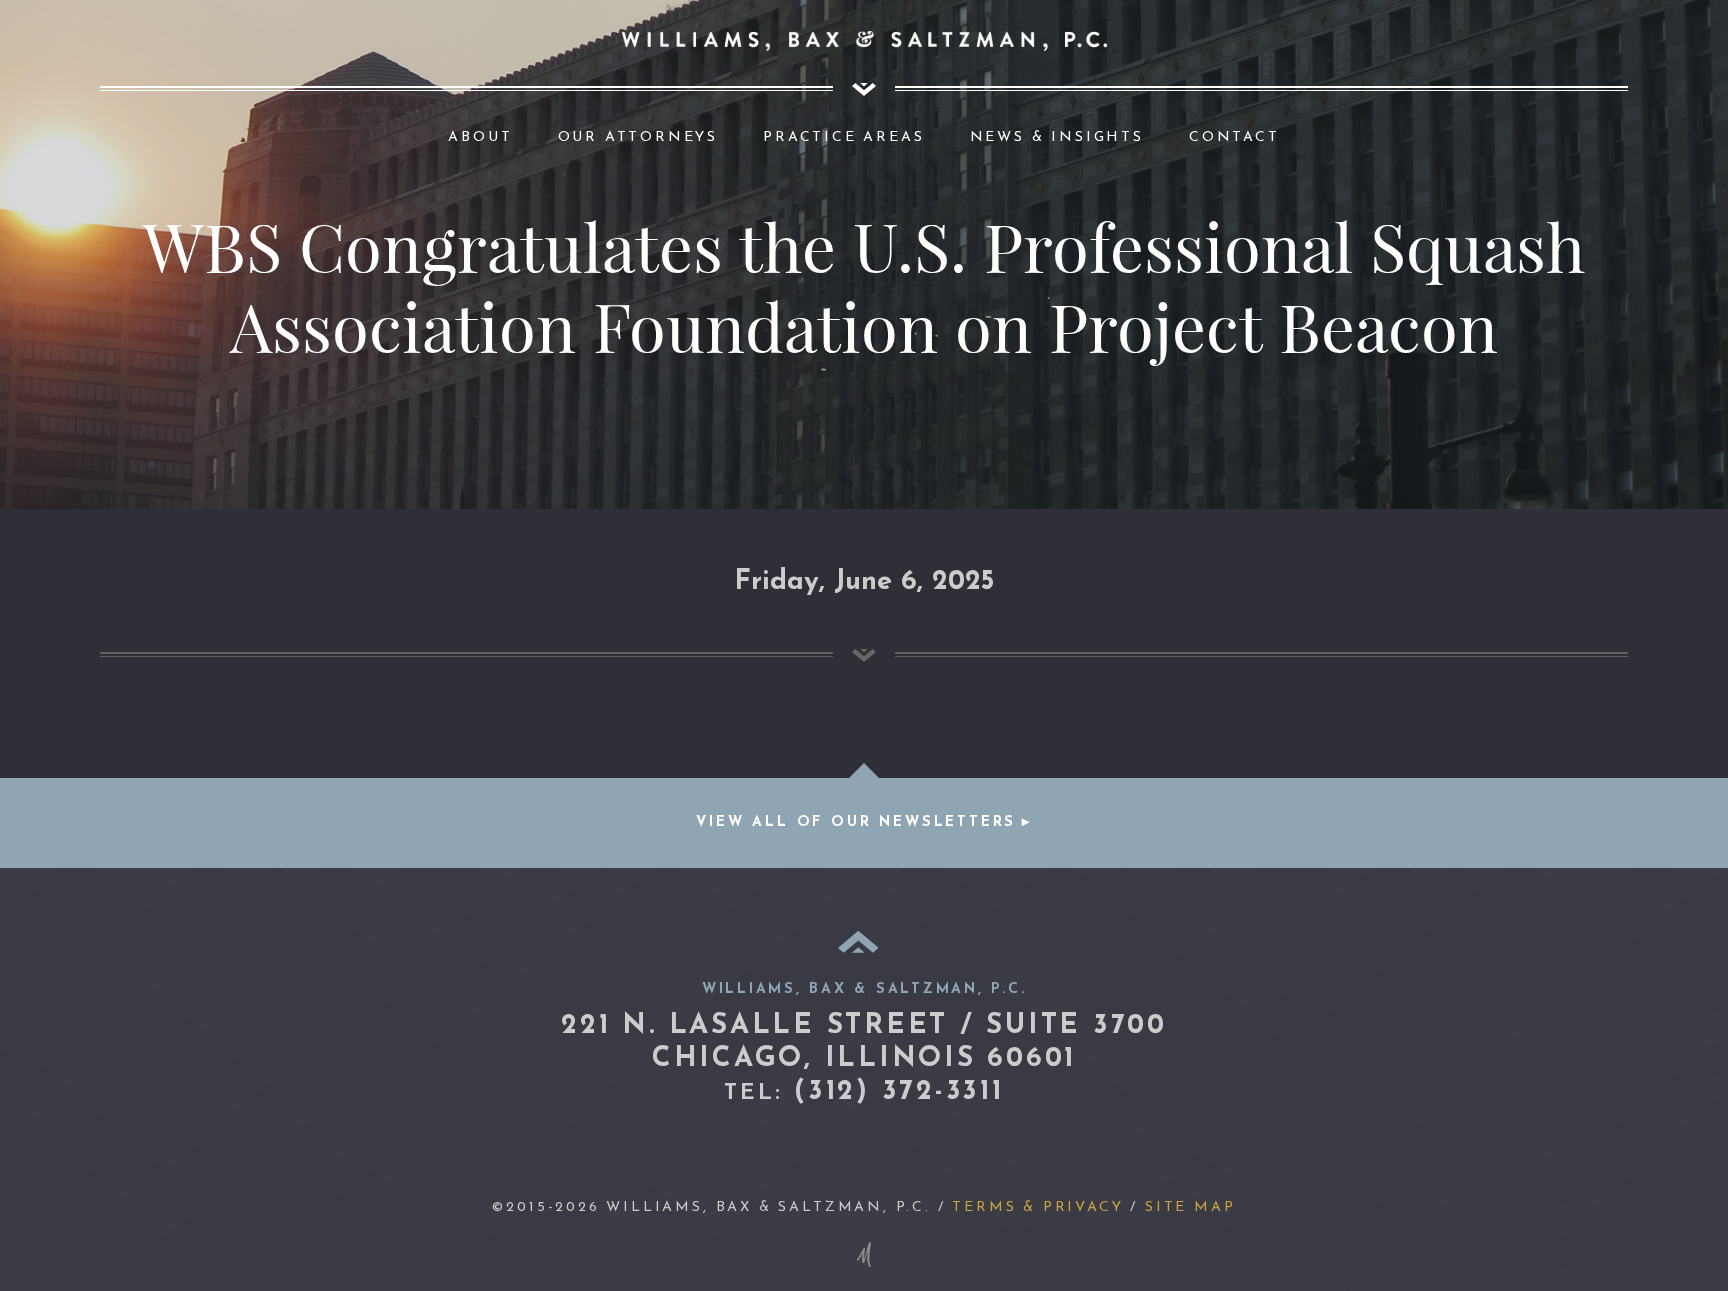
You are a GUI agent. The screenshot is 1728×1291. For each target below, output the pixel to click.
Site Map (1190, 1207)
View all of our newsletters (856, 822)
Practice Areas (843, 137)
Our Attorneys (638, 137)
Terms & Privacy (1037, 1207)
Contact (1234, 137)
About (480, 137)
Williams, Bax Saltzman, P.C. (864, 41)
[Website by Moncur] (864, 1254)
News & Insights (1057, 137)
